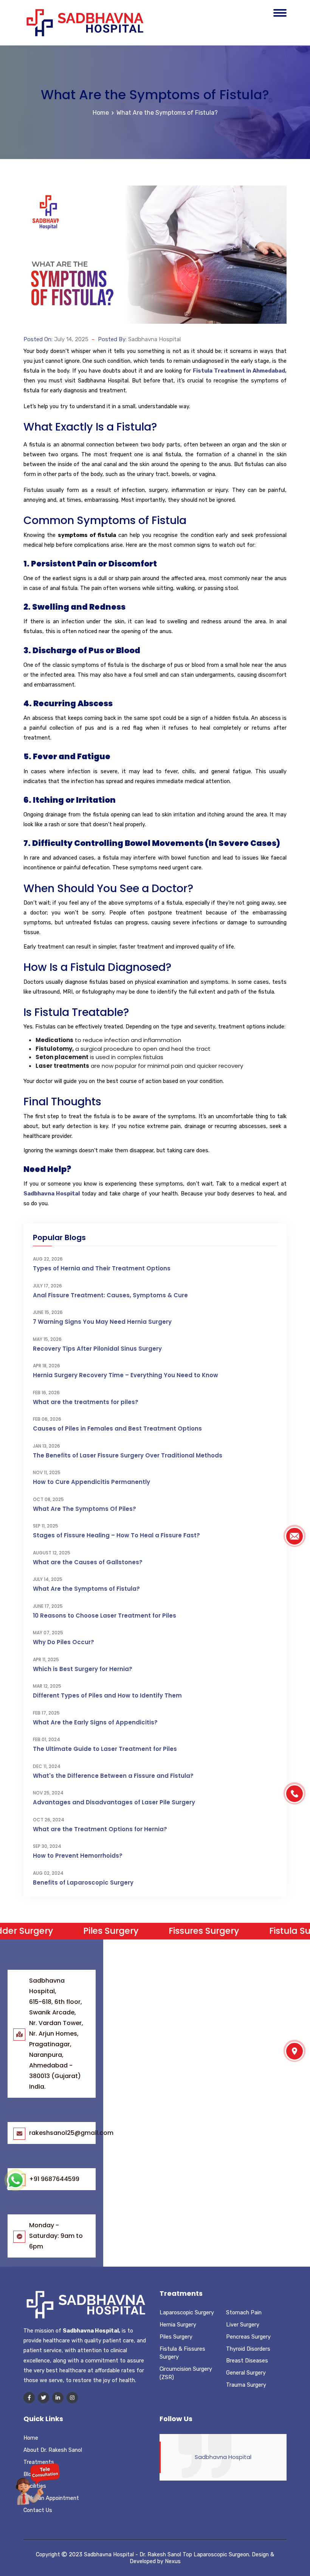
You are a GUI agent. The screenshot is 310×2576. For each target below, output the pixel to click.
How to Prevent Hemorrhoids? (78, 1856)
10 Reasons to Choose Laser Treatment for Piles (105, 1616)
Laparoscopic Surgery (187, 2312)
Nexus (173, 2561)
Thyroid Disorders (248, 2349)
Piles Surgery (176, 2337)
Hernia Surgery (178, 2325)
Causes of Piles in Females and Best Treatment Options (117, 1428)
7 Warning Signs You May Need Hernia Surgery (102, 1322)
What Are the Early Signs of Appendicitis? (95, 1722)
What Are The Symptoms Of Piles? (84, 1509)
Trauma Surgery (246, 2385)
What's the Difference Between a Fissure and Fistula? (113, 1776)
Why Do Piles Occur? (64, 1642)
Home (101, 113)
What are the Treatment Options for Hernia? (100, 1829)
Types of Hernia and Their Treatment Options (102, 1268)
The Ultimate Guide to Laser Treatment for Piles (105, 1749)
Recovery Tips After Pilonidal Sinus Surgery (97, 1349)
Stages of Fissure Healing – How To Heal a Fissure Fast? (116, 1535)
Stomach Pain (244, 2312)
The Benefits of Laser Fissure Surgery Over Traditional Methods (128, 1455)
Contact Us (38, 2510)
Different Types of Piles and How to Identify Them (107, 1695)
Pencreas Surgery (248, 2337)
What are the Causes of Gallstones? (88, 1562)
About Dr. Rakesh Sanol (53, 2450)
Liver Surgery (243, 2325)
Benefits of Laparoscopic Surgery (83, 1882)
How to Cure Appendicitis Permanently (91, 1482)
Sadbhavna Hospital (154, 339)
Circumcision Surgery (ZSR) (186, 2373)
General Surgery (246, 2373)
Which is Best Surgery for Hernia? (83, 1669)
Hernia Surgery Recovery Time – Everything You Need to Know (126, 1375)
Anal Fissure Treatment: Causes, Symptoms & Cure (110, 1295)
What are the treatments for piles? (86, 1402)
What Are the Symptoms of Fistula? (167, 113)
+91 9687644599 (54, 2179)
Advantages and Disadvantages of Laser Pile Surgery (114, 1802)
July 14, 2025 (71, 339)
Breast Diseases (247, 2361)
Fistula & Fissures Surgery (182, 2353)
